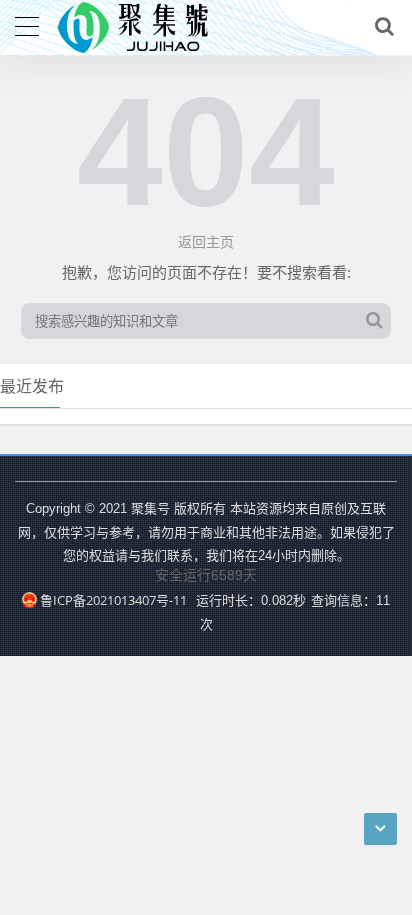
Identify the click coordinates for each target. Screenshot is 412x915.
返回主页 (206, 241)
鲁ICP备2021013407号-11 (113, 600)
